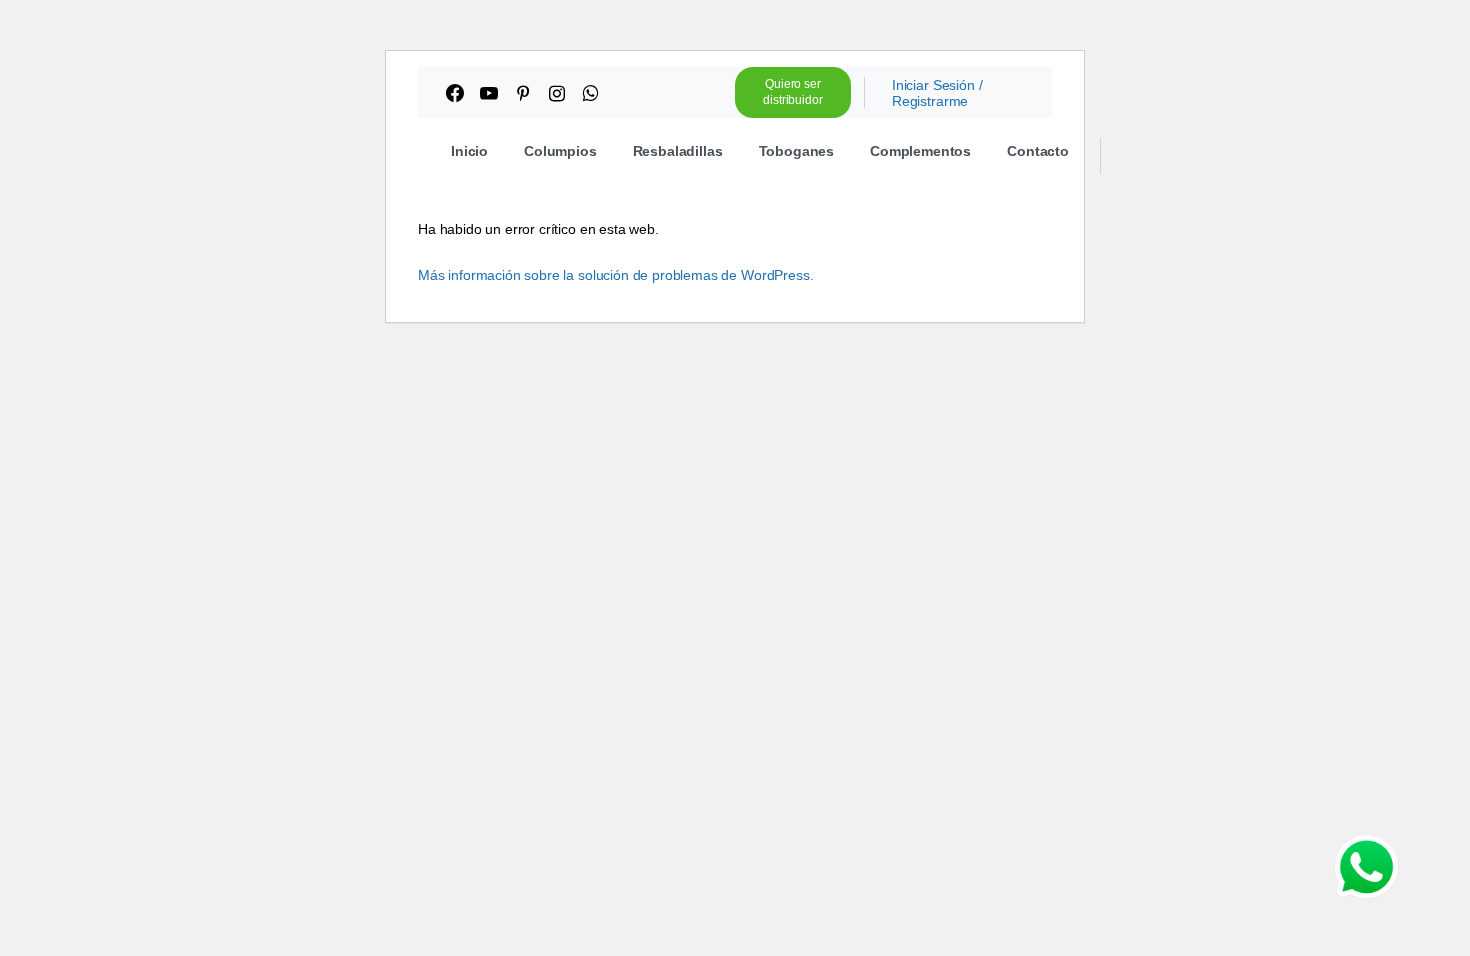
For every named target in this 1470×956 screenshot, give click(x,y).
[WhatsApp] (590, 93)
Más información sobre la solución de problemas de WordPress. (615, 275)
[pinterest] (523, 93)
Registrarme (930, 101)
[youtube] (489, 93)
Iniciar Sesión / (937, 85)
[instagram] (557, 93)
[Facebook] (455, 93)
